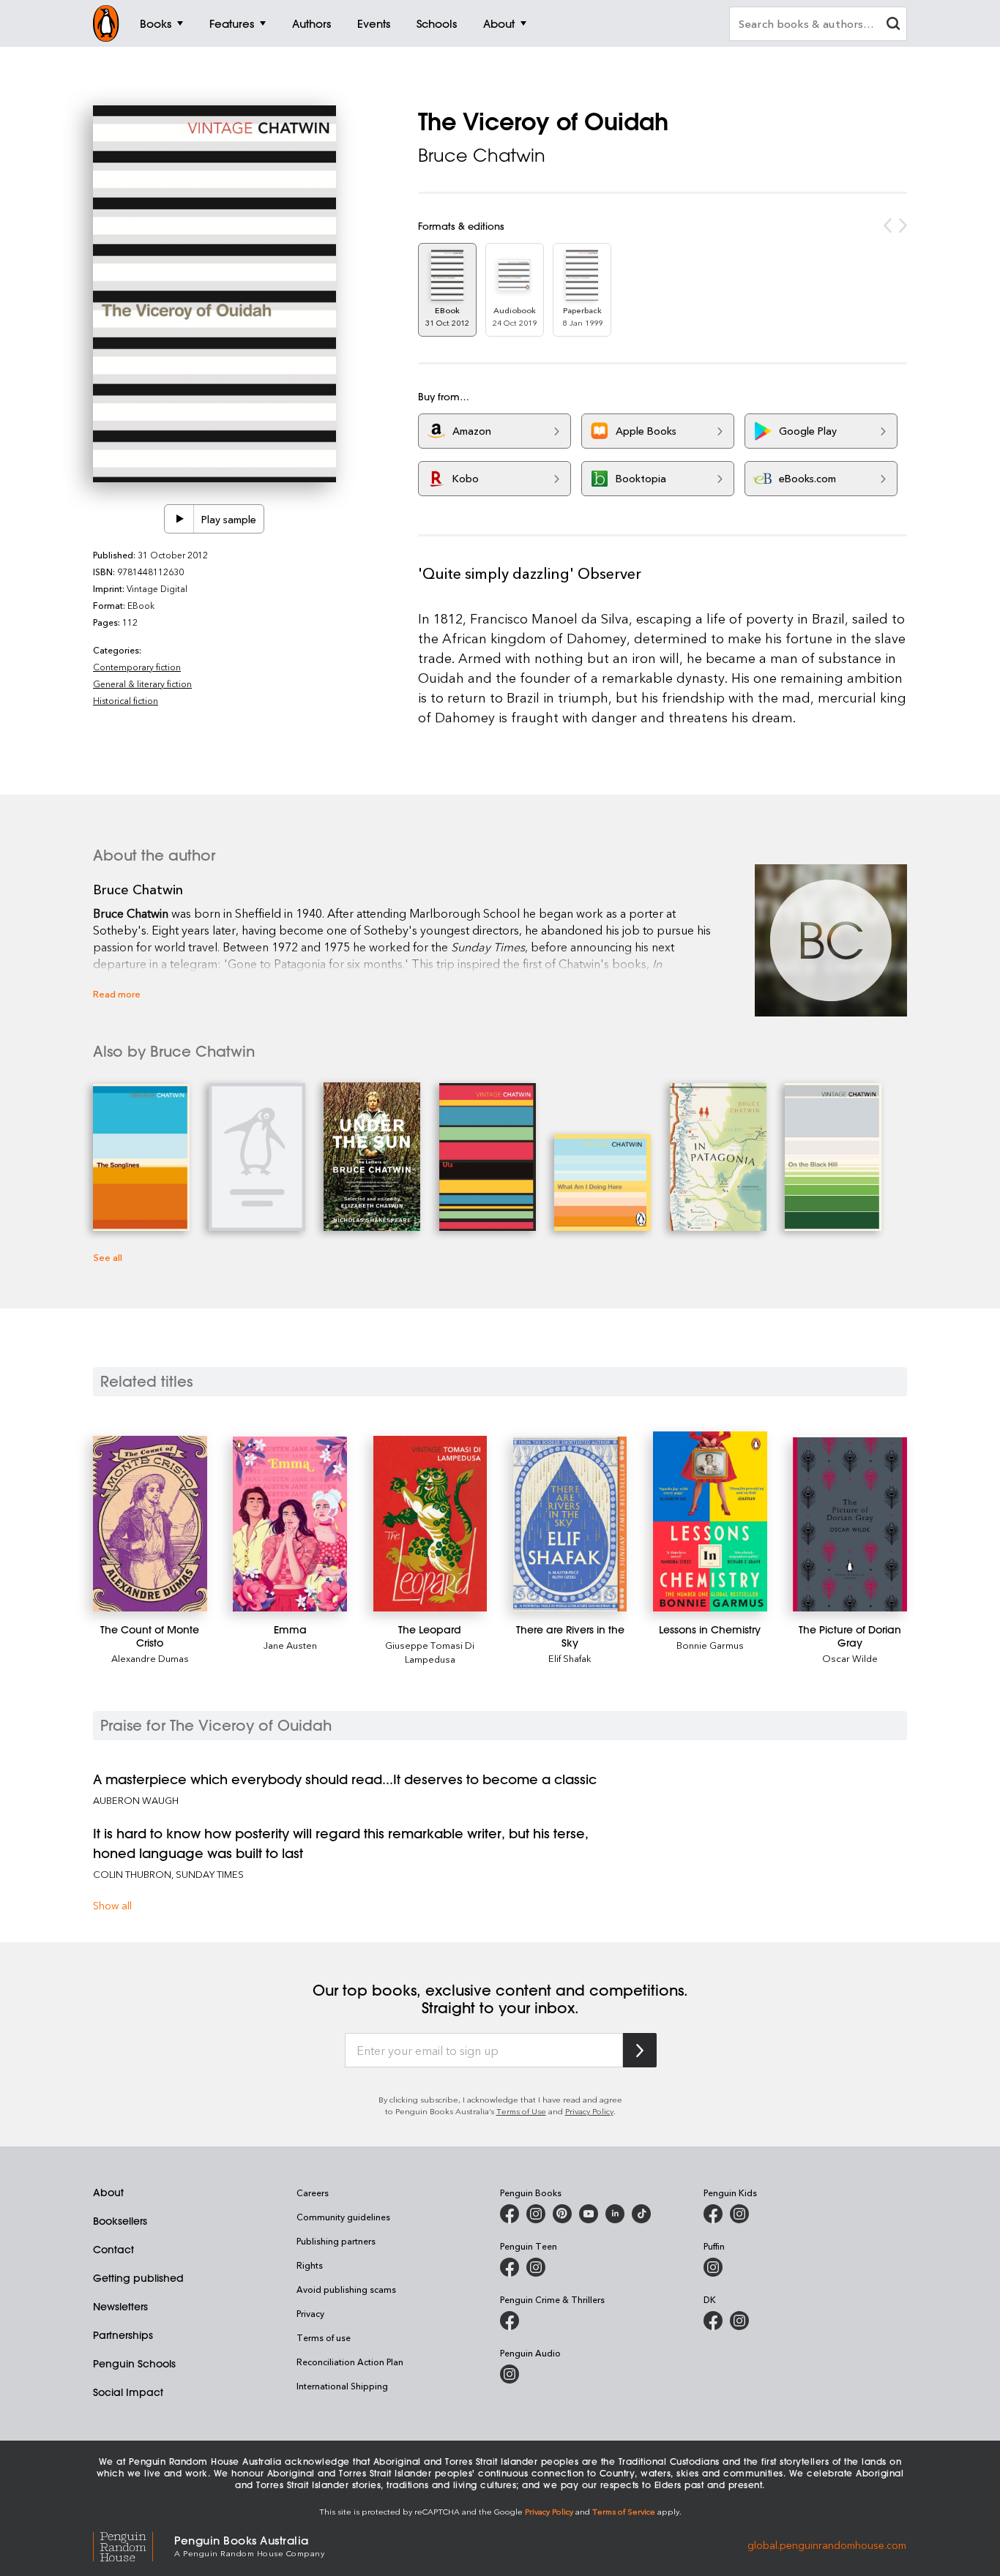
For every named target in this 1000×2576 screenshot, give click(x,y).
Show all (112, 1905)
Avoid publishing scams (346, 2289)
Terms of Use (521, 2111)
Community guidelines (343, 2217)
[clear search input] (893, 25)
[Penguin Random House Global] (134, 2545)
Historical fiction (126, 700)
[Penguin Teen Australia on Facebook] (510, 2267)
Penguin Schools (134, 2364)
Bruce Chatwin (482, 155)
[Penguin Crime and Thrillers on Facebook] (510, 2321)
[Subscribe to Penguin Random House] (640, 2050)
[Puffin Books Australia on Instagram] (713, 2267)
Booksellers (120, 2221)
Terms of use (324, 2337)
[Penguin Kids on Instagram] (739, 2214)
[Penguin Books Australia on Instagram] (536, 2214)
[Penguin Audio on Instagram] (510, 2374)
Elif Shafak (570, 1658)
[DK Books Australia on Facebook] (713, 2321)
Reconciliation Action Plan (350, 2362)
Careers (313, 2193)
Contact (113, 2250)
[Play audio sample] (179, 519)
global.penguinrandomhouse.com (827, 2545)
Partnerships (123, 2335)
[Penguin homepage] (106, 23)
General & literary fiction (142, 684)
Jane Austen (290, 1645)
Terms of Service (624, 2511)
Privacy (310, 2313)
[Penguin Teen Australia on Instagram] (536, 2267)
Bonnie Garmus (710, 1645)
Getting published (138, 2278)
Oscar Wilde (850, 1658)
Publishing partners (336, 2241)
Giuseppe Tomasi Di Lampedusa (430, 1652)
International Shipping (342, 2386)
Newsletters (120, 2307)
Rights (310, 2265)
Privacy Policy (589, 2111)
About (108, 2193)
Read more (117, 993)
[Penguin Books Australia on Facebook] (510, 2214)
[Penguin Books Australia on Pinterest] (562, 2214)
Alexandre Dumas (150, 1658)
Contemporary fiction (137, 667)
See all (108, 1257)
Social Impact (128, 2392)
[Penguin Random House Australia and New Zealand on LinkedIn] (615, 2214)
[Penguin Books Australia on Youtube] (589, 2214)
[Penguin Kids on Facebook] (713, 2214)
